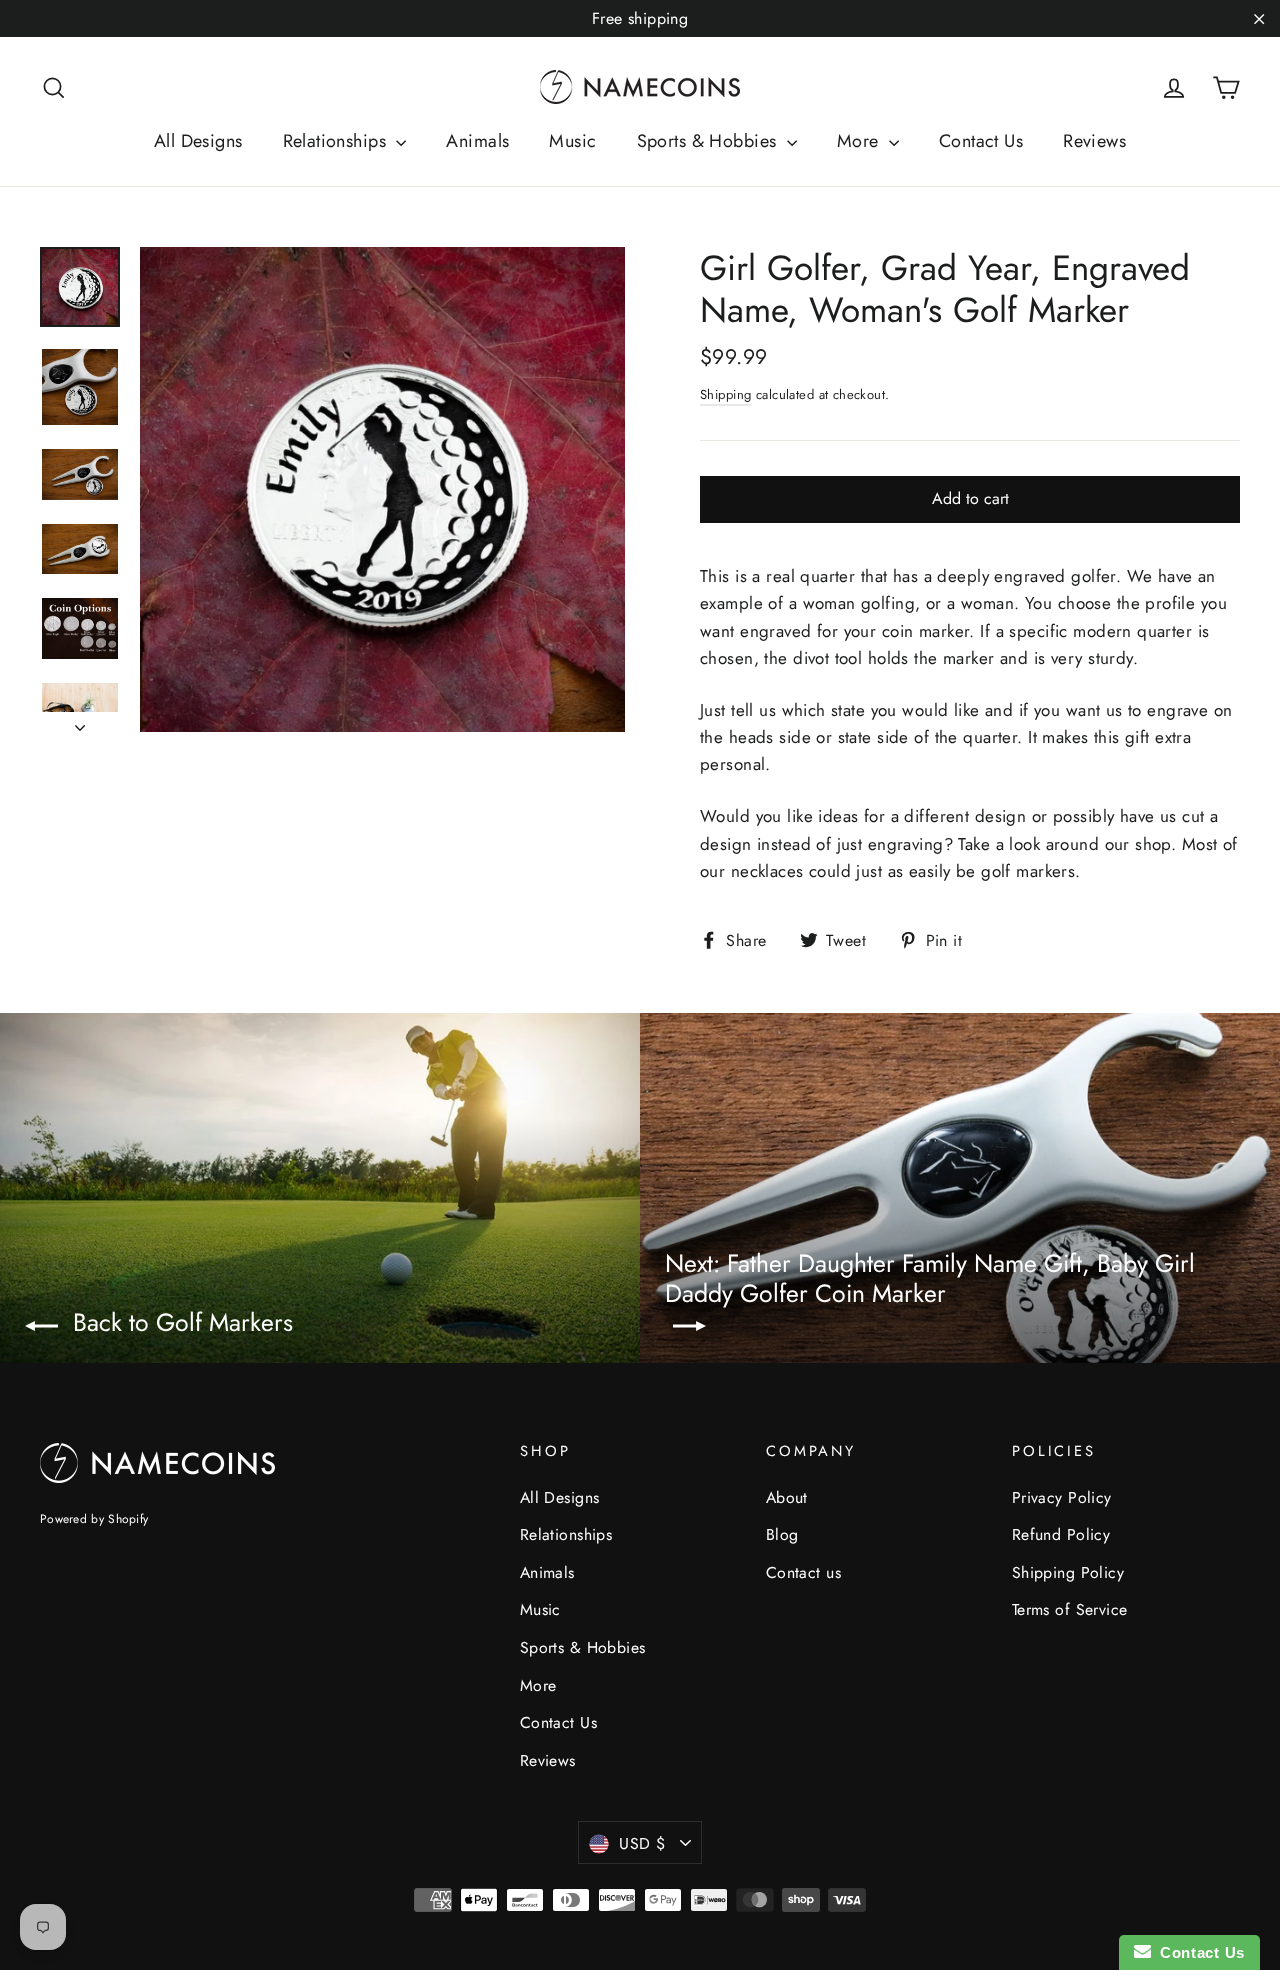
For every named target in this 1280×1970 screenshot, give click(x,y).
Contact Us (981, 141)
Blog (782, 1534)
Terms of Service (1070, 1609)
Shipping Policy (1068, 1572)
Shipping (725, 394)
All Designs (198, 141)
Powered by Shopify (94, 1519)
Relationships (337, 141)
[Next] (80, 722)
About (787, 1497)
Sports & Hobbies (709, 141)
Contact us (803, 1572)
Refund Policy (1061, 1534)
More (860, 141)
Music (572, 141)
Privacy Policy (1062, 1497)
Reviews (1094, 141)
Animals (477, 141)
